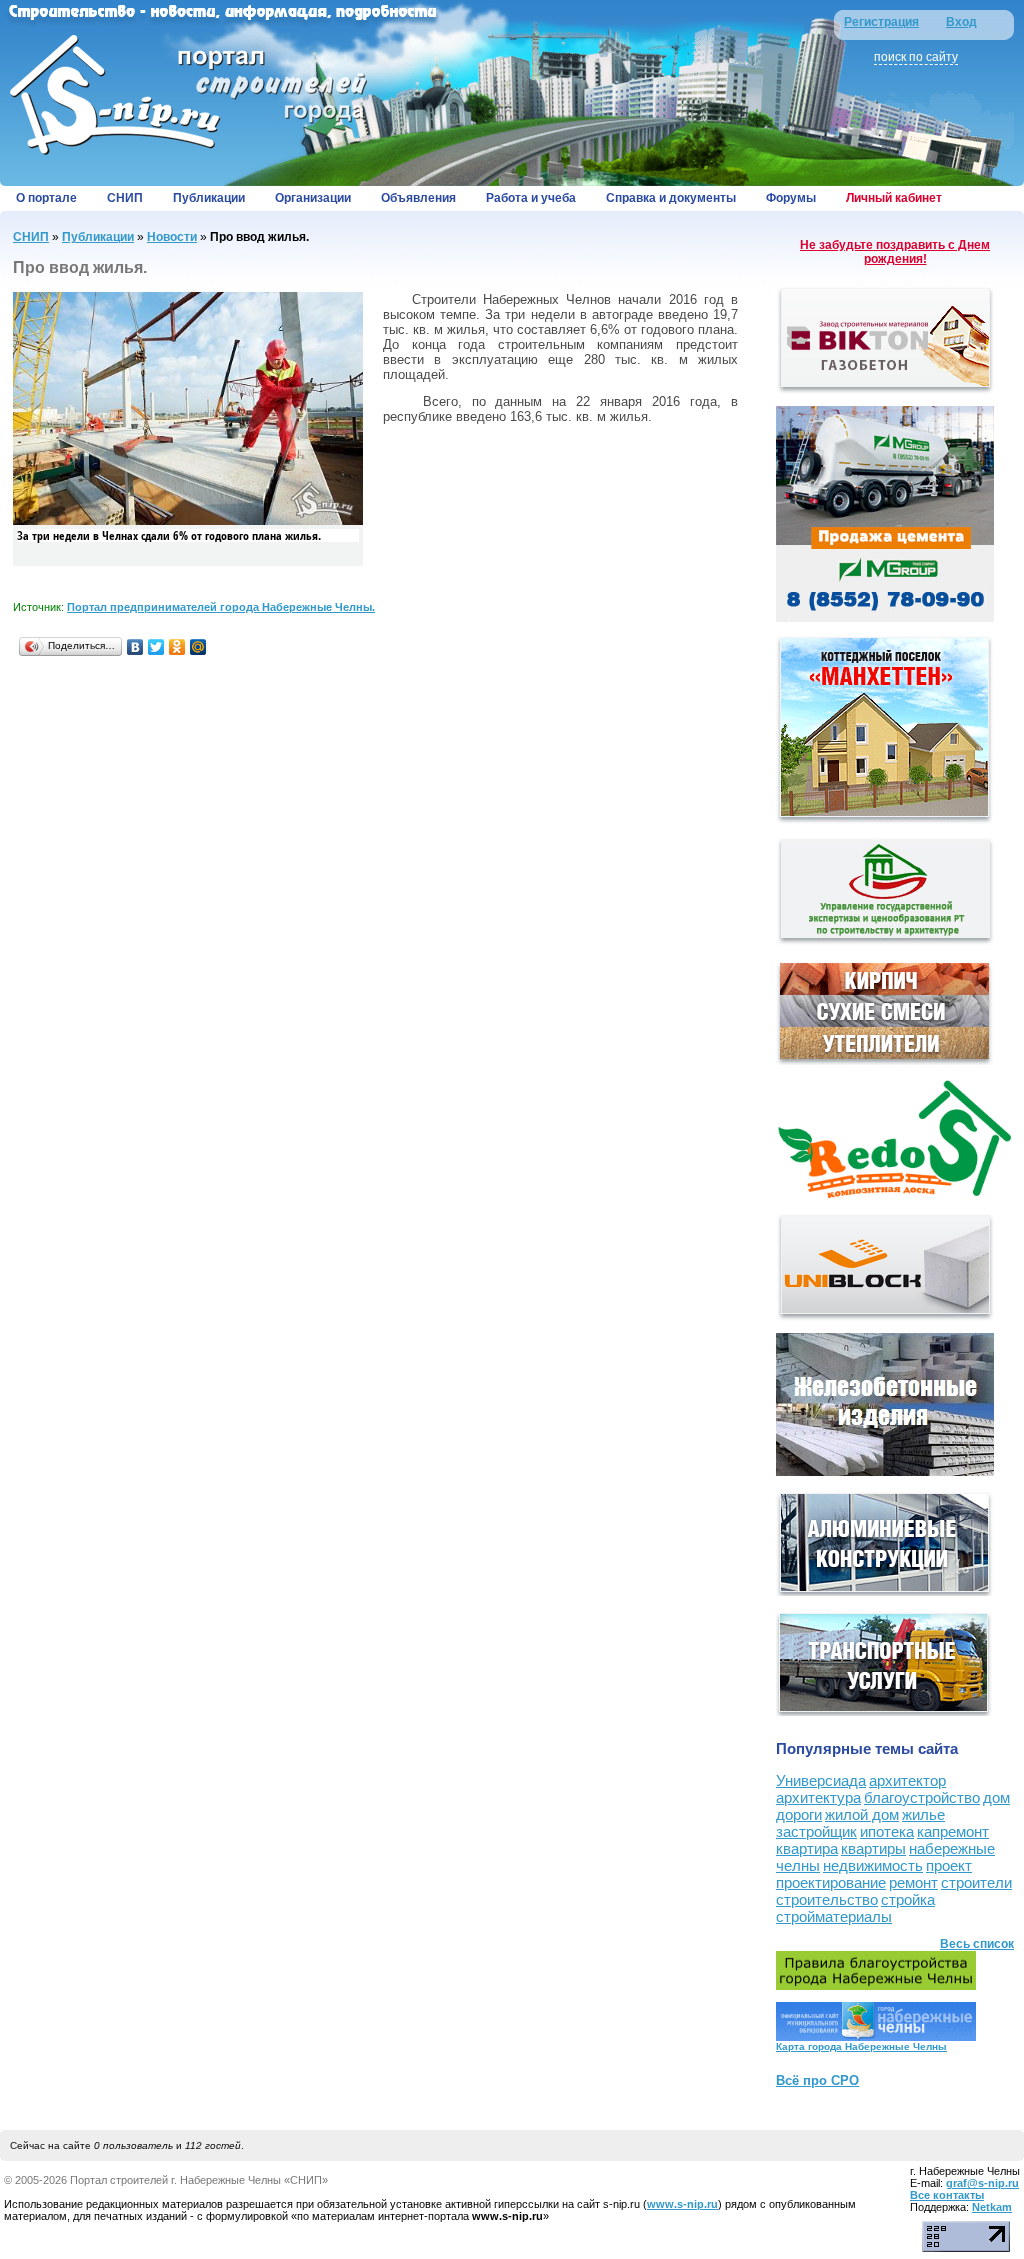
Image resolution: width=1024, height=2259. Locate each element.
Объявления (418, 198)
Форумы (791, 198)
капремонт (953, 1831)
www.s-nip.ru (682, 2204)
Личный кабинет (894, 198)
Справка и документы (671, 198)
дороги (799, 1814)
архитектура (818, 1797)
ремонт (913, 1882)
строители (976, 1882)
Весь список (977, 1944)
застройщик (816, 1831)
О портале (46, 198)
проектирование (831, 1882)
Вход (961, 22)
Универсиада (821, 1780)
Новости (172, 237)
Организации (313, 198)
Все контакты (947, 2195)
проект (949, 1865)
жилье (923, 1814)
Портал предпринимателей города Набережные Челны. (221, 607)
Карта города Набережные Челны (861, 2046)
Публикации (209, 198)
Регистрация (881, 22)
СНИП (125, 198)
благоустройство (922, 1797)
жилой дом (862, 1814)
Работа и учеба (531, 198)
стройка (908, 1899)
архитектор (907, 1780)
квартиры (873, 1848)
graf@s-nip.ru (982, 2183)
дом (996, 1797)
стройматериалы (834, 1916)
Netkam (992, 2207)
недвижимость (873, 1865)
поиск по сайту (916, 57)
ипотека (887, 1831)
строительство (827, 1899)
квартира (807, 1848)
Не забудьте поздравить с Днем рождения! (895, 252)
